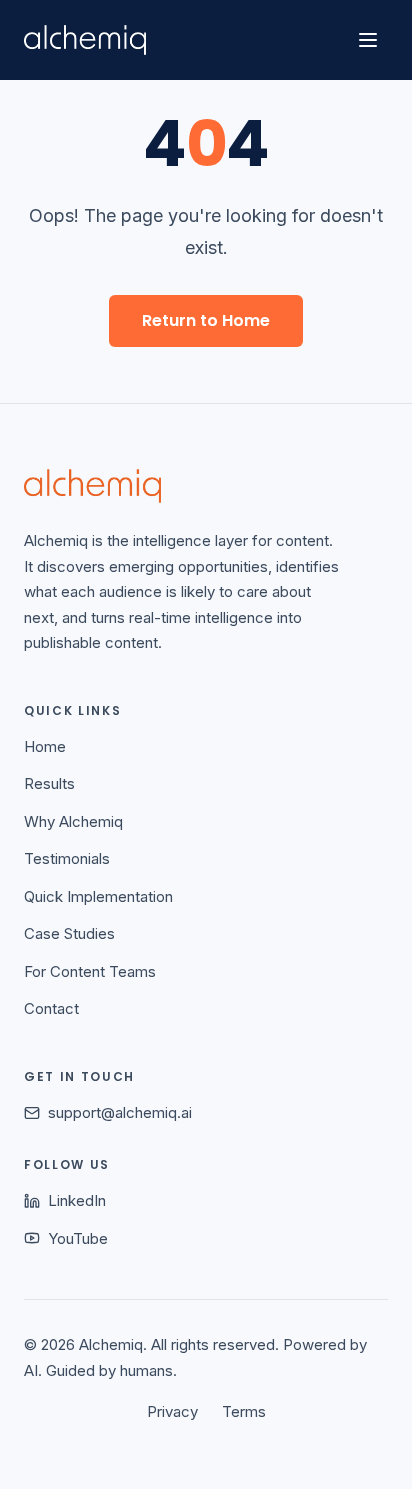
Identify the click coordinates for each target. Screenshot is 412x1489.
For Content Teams (90, 971)
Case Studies (69, 933)
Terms (244, 1411)
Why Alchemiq (73, 821)
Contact (51, 1008)
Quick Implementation (98, 896)
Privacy (172, 1411)
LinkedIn (77, 1200)
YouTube (78, 1238)
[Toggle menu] (368, 40)
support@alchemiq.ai (120, 1112)
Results (49, 783)
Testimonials (67, 858)
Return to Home (206, 320)
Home (45, 746)
